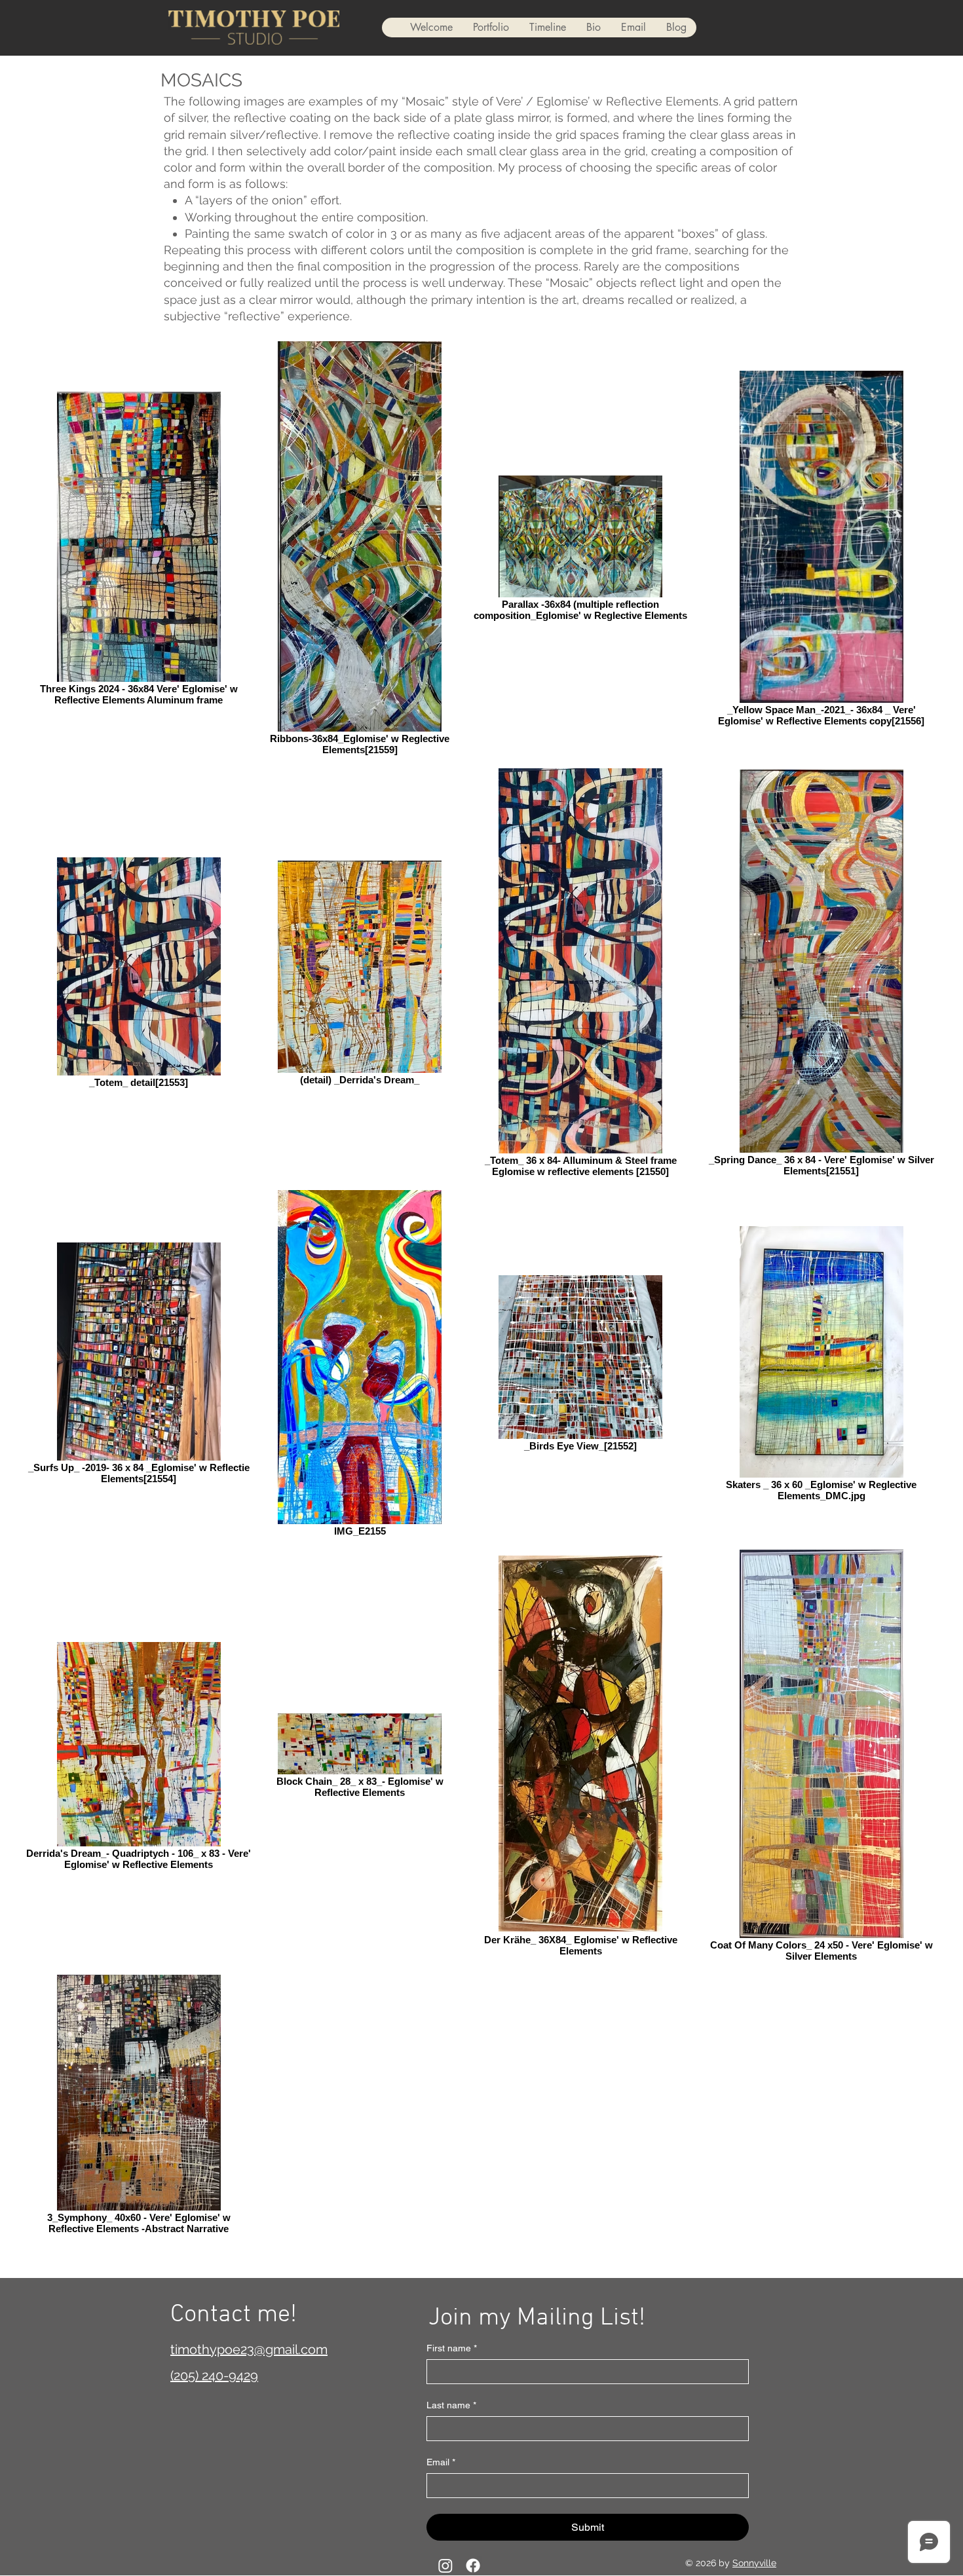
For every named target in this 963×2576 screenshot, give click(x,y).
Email (441, 2462)
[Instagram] (445, 2566)
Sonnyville (754, 2563)
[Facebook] (473, 2566)
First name (452, 2348)
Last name (451, 2405)
